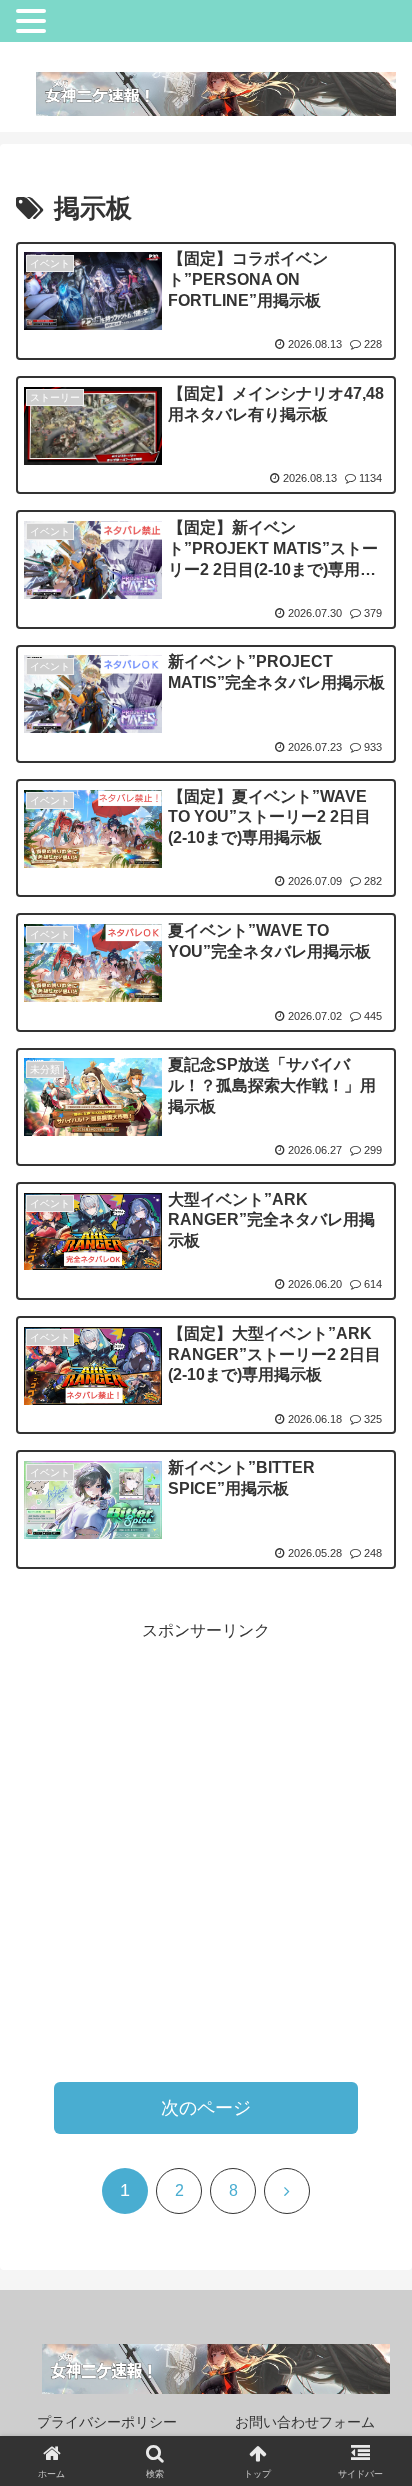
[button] (354, 2350)
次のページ (206, 2108)
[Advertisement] (206, 1852)
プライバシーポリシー (107, 2422)
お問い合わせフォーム (305, 2422)
